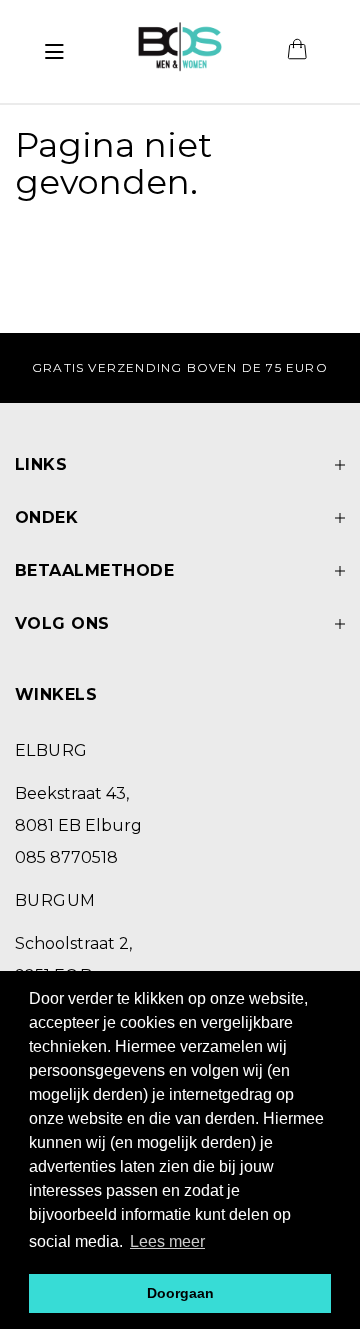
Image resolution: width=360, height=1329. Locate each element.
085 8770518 (66, 857)
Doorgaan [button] (180, 1293)
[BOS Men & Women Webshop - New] (179, 52)
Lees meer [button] (167, 1241)
